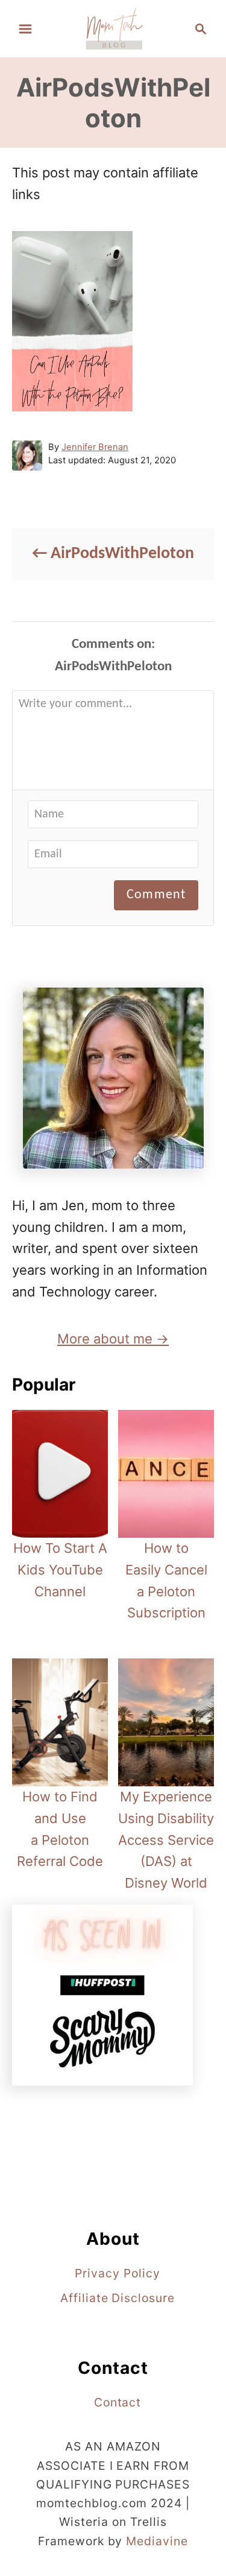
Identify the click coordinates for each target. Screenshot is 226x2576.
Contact (118, 2402)
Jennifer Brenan (95, 447)
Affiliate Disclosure (118, 2298)
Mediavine (157, 2541)
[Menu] (25, 29)
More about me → (113, 1339)
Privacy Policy (117, 2273)
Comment (156, 895)
